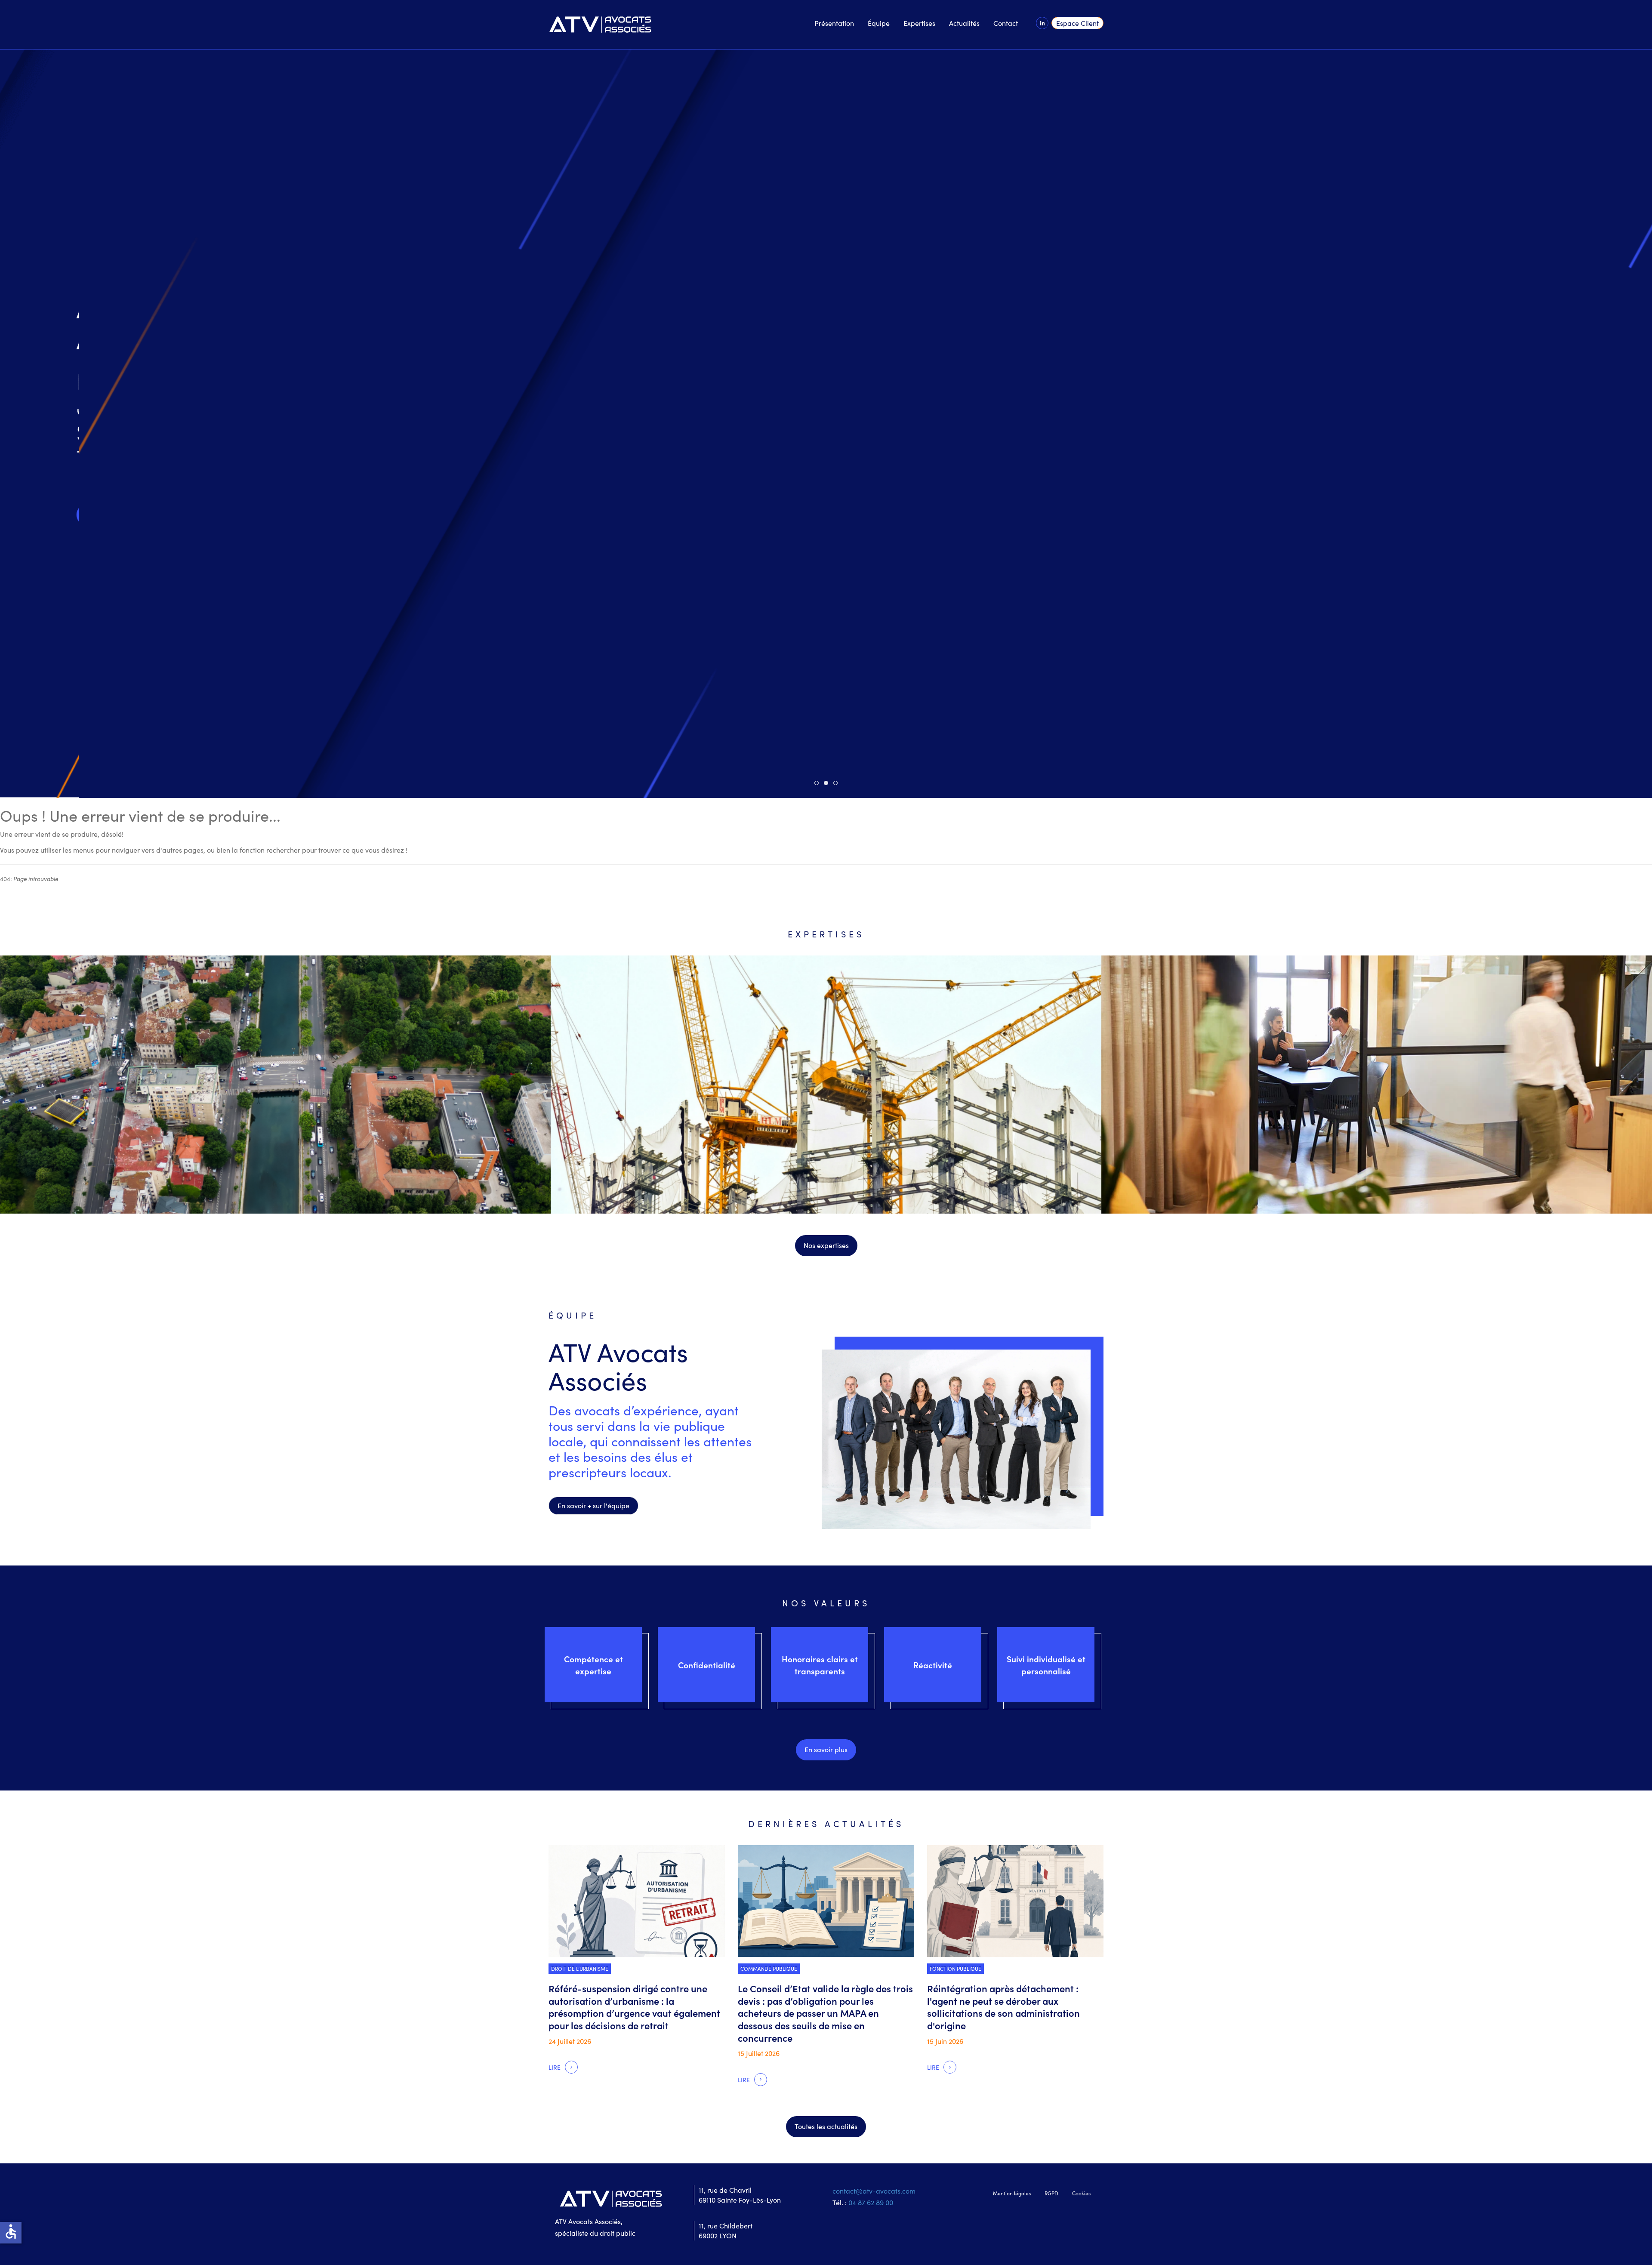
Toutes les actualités (826, 2126)
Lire (555, 539)
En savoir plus (826, 1749)
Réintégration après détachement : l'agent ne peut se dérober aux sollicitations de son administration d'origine (1003, 2007)
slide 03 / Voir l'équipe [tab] (837, 783)
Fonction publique (955, 1968)
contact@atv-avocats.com (874, 2191)
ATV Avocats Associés (618, 1365)
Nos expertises (826, 1245)
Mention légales (1012, 2193)
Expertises (919, 23)
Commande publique (769, 1968)
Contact (1006, 23)
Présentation (834, 23)
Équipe (879, 23)
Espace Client (1077, 23)
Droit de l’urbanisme (584, 501)
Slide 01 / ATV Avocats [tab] (818, 783)
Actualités (964, 23)
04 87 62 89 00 (871, 2202)
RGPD (1051, 2193)
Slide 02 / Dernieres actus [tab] (828, 783)
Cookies (1081, 2193)
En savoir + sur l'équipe (593, 1505)
